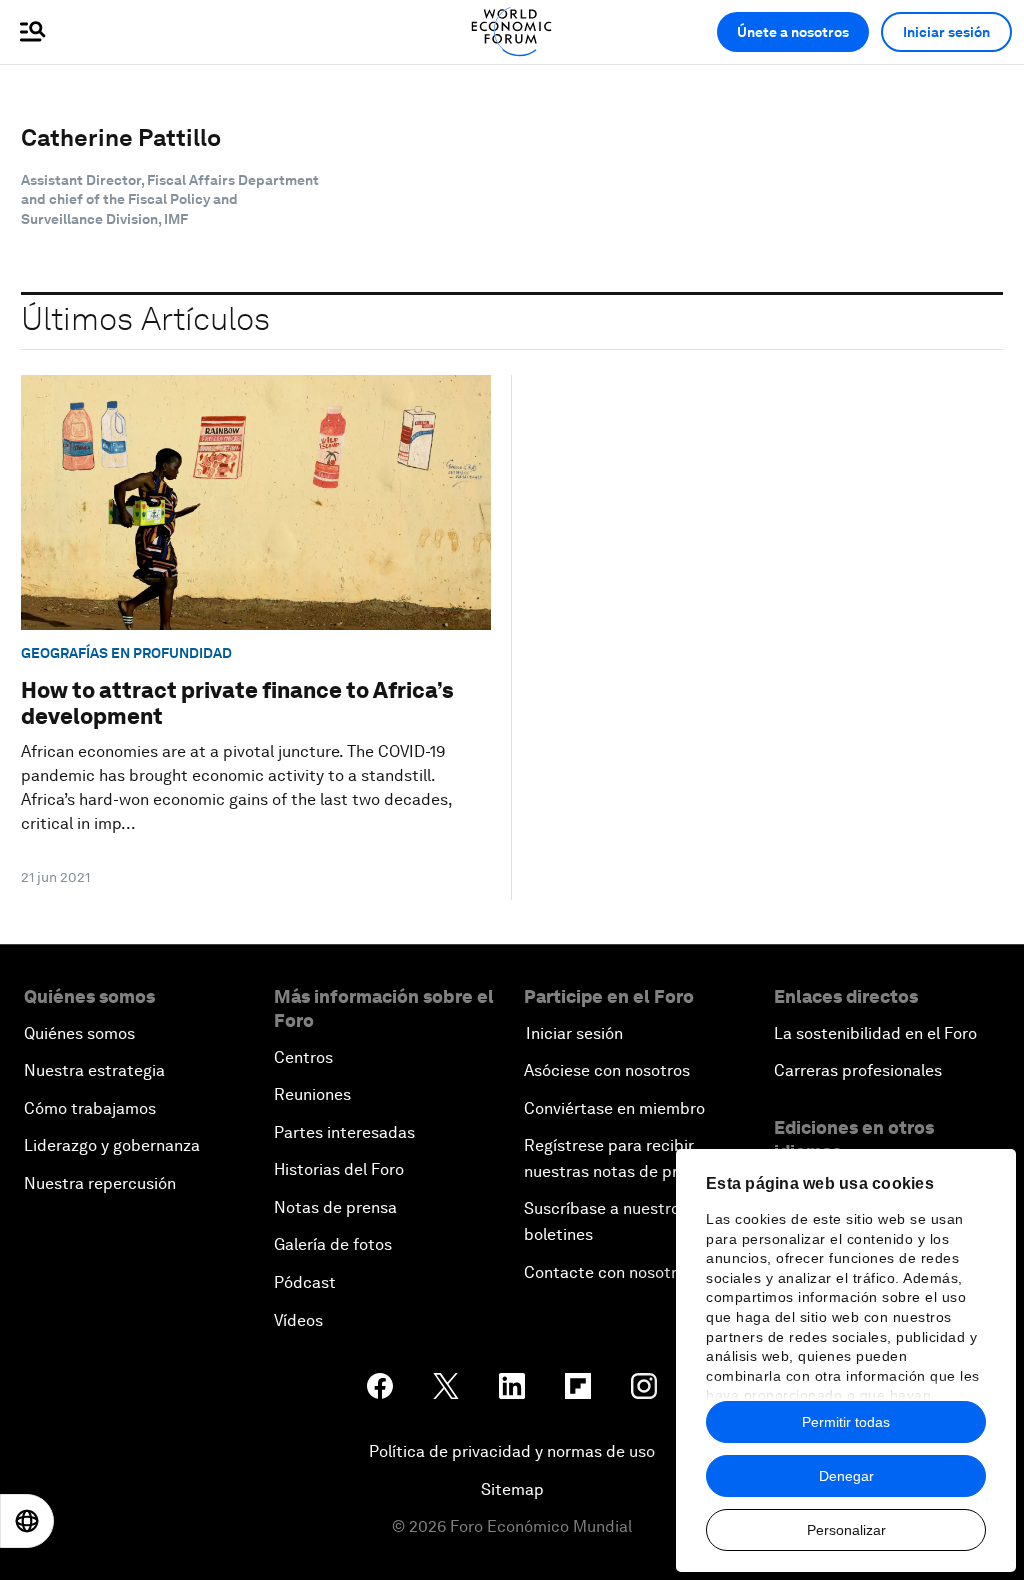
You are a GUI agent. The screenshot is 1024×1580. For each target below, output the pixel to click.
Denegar (846, 1476)
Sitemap (512, 1489)
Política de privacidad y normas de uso (512, 1451)
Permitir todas (846, 1422)
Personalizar (846, 1530)
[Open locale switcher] (27, 1521)
